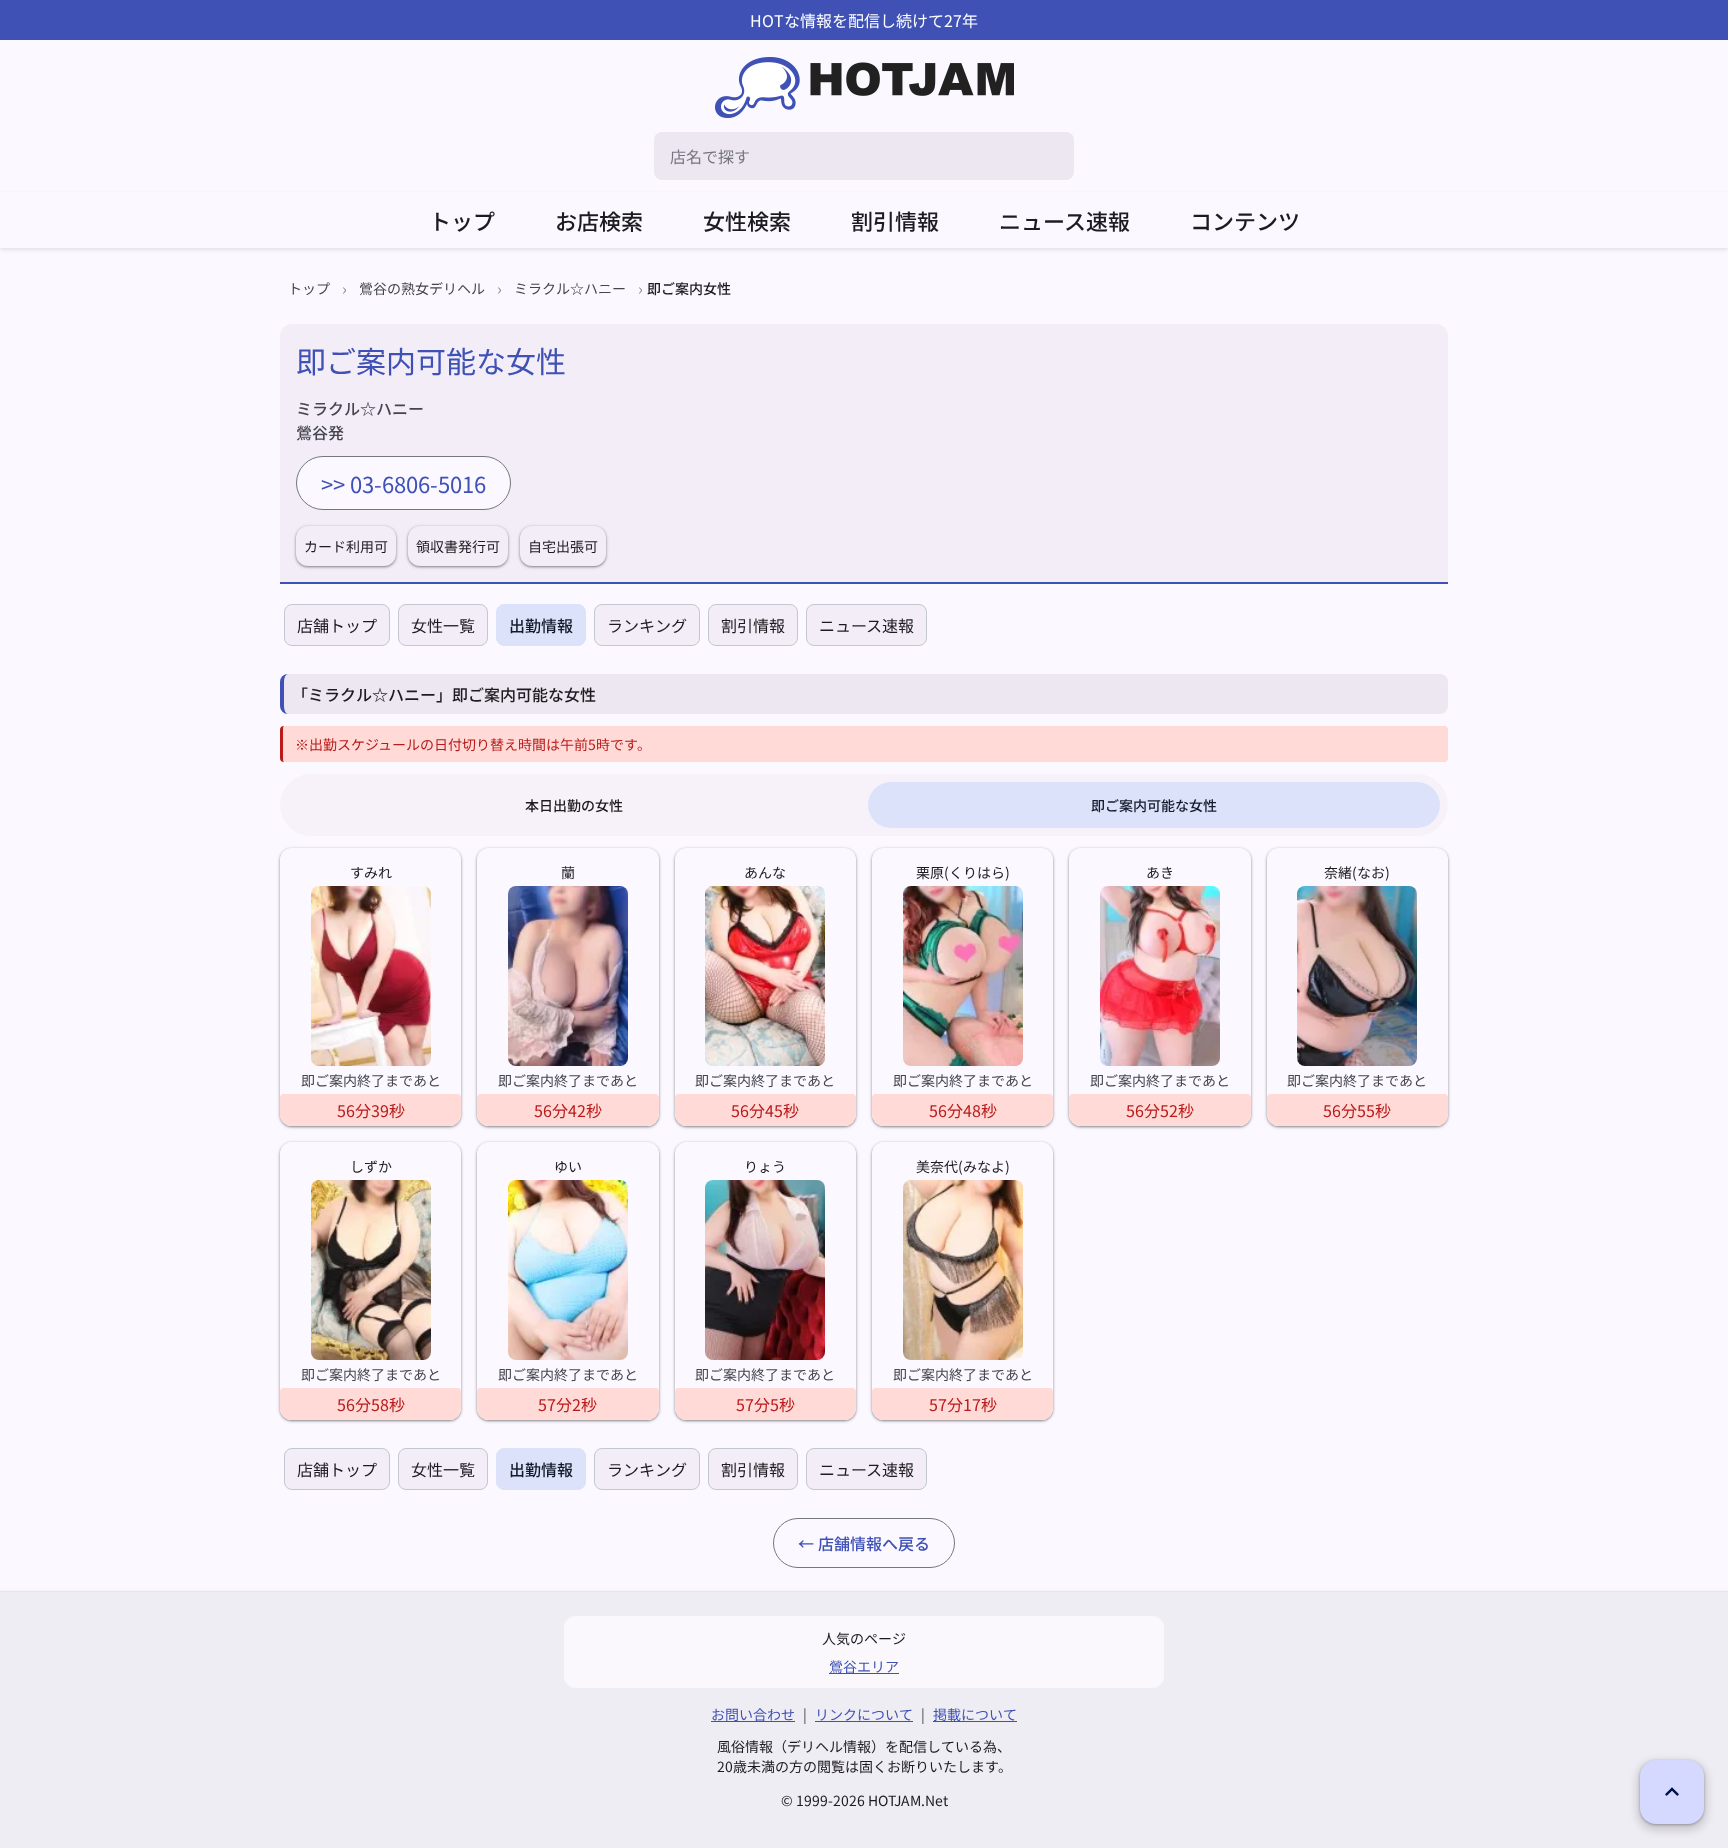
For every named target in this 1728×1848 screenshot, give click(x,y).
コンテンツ (1245, 220)
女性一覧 (443, 625)
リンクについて (864, 1714)
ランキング (647, 625)
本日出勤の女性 (574, 805)
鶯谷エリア (864, 1666)
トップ (462, 220)
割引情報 (895, 220)
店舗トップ (337, 625)
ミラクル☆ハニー (570, 288)
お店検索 (599, 220)
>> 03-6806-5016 (403, 483)
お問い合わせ (753, 1714)
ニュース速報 (1064, 220)
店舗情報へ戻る (874, 1543)
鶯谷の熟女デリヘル (422, 288)
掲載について (975, 1714)
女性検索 (747, 220)
